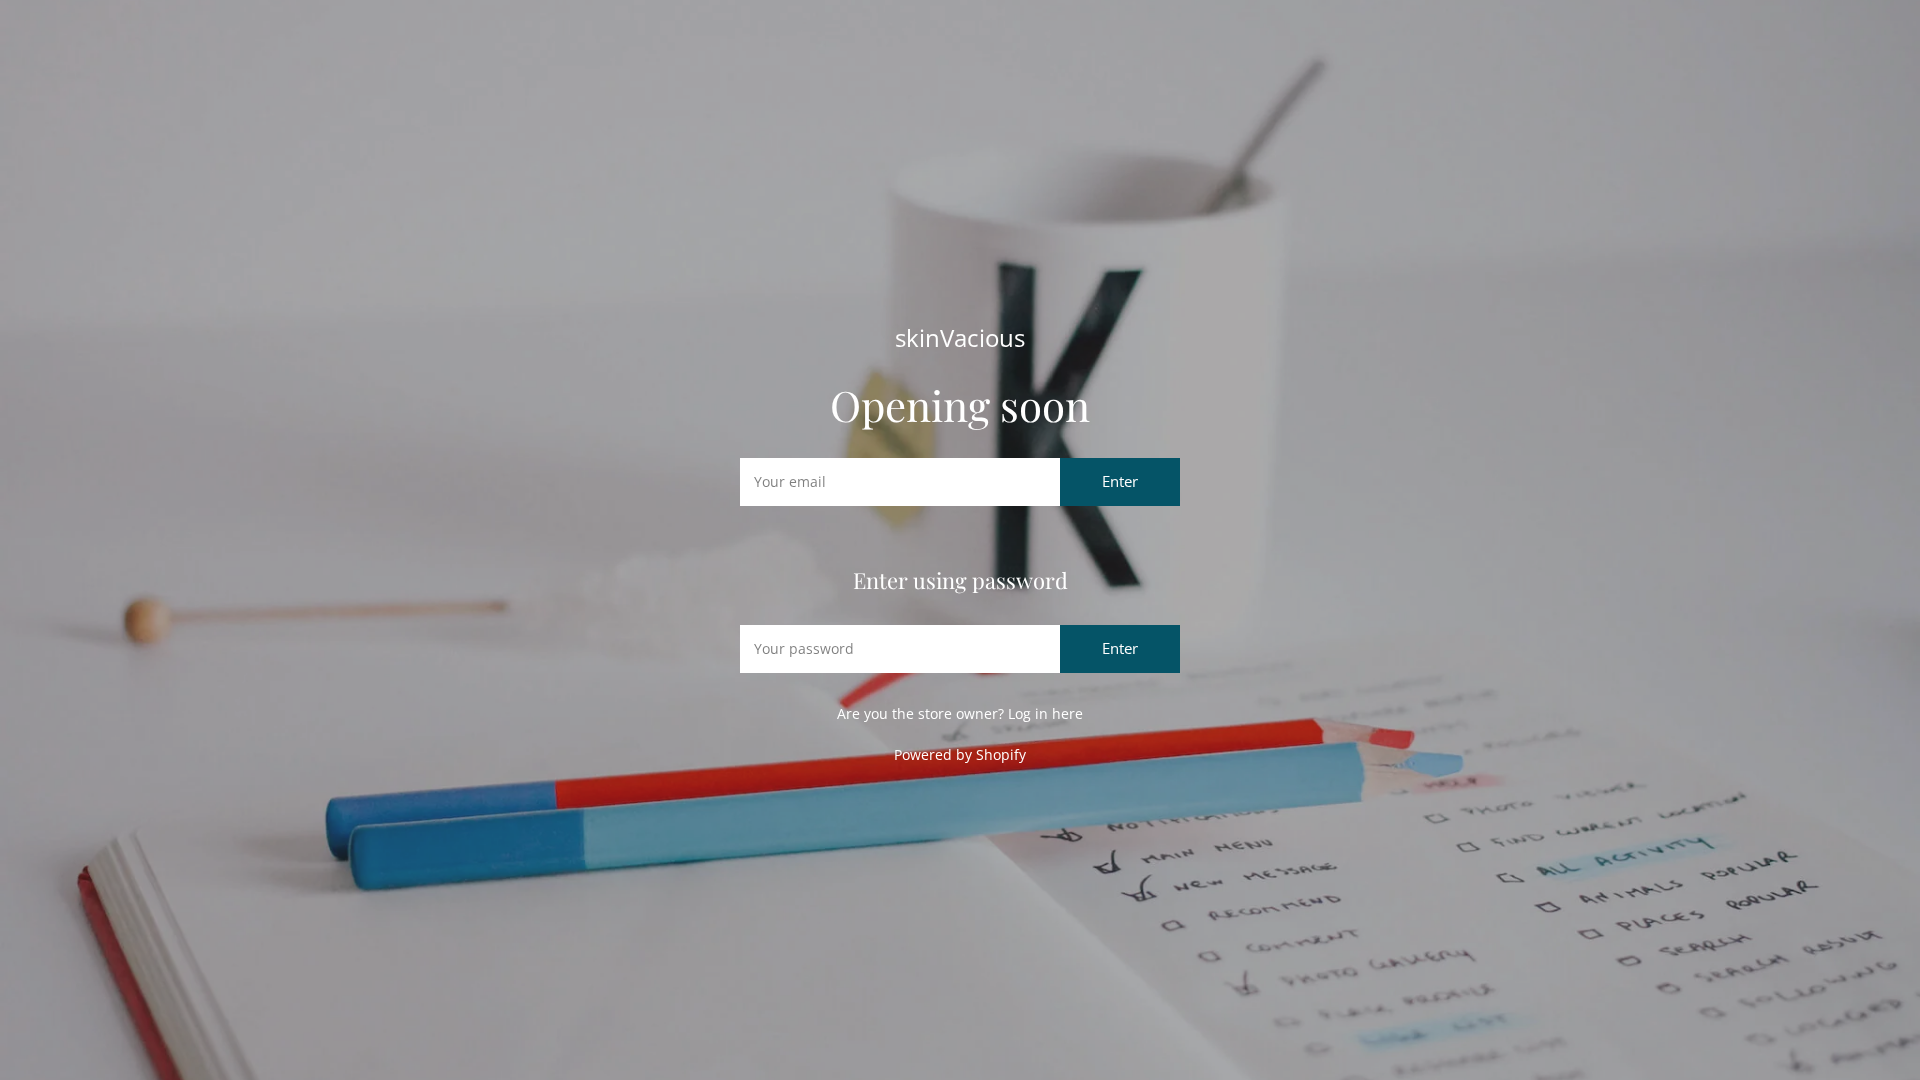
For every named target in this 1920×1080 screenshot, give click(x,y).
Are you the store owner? (960, 713)
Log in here (1045, 713)
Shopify (1001, 754)
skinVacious (960, 338)
